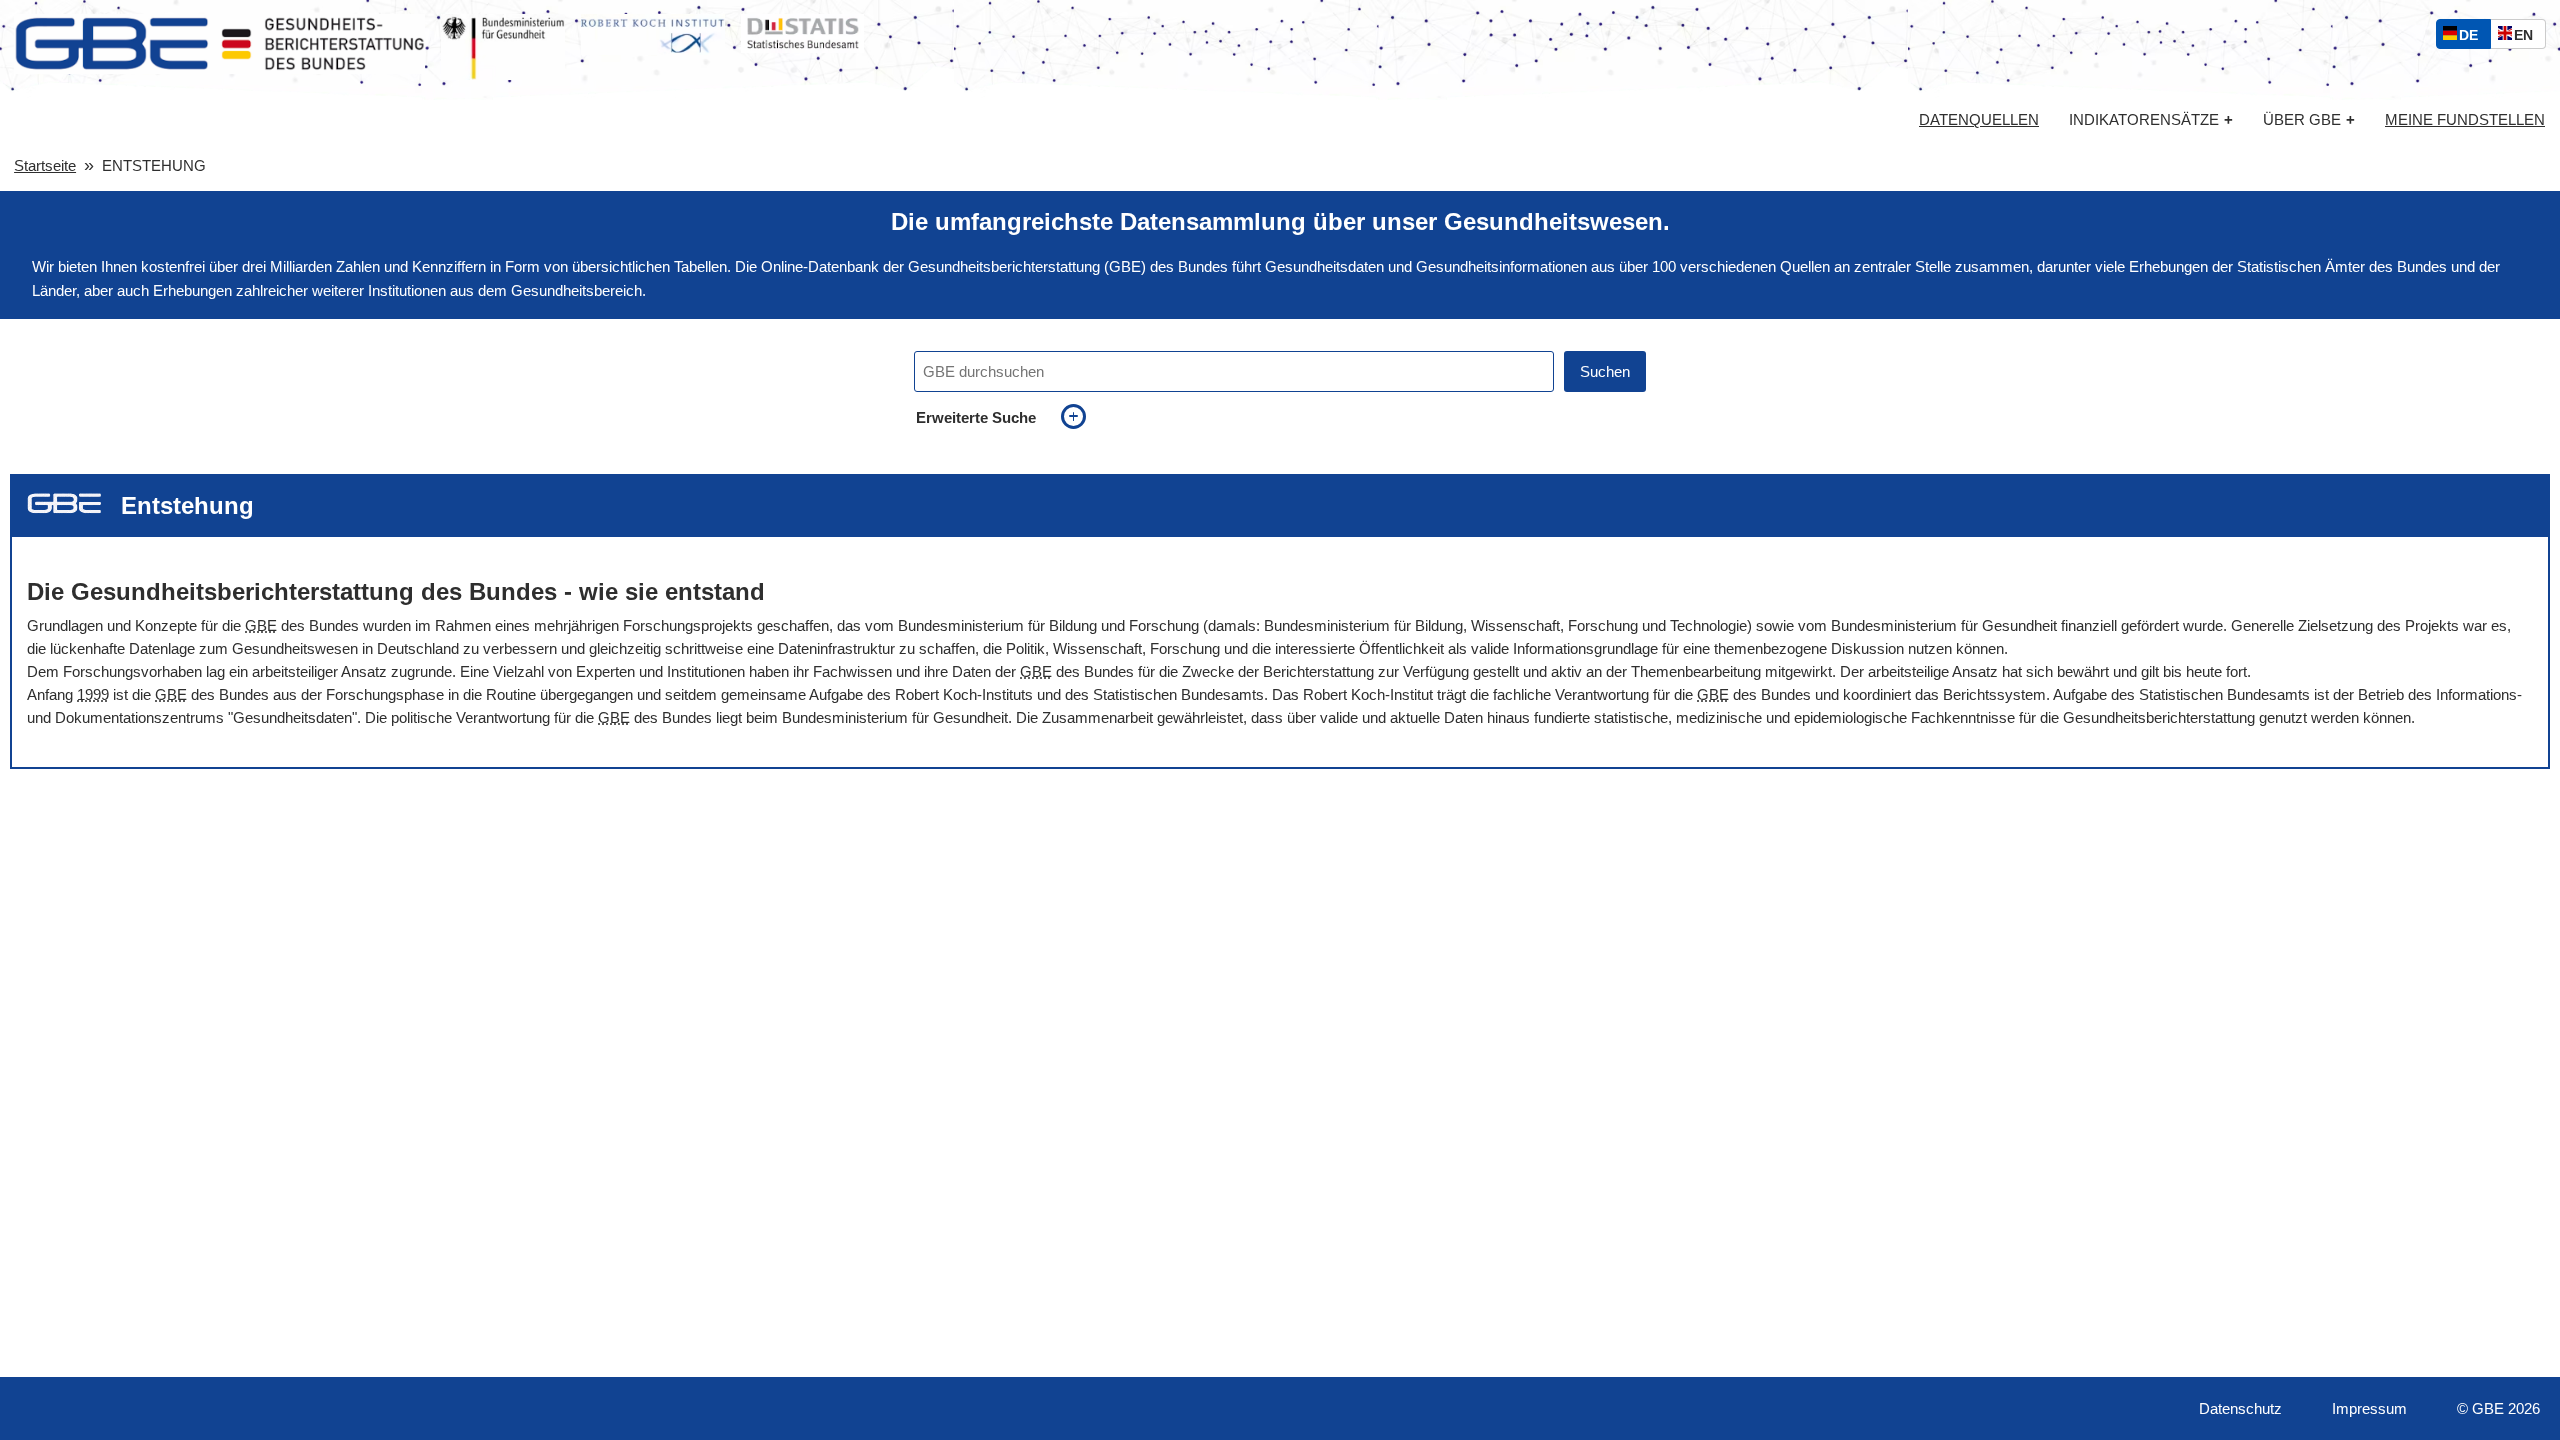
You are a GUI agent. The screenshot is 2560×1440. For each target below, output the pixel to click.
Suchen (1605, 371)
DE (2473, 37)
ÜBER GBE (2309, 119)
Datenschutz (2240, 1408)
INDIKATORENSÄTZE (2151, 119)
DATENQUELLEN (1979, 120)
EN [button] (2528, 37)
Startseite (45, 165)
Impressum (2369, 1408)
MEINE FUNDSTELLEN (2465, 120)
